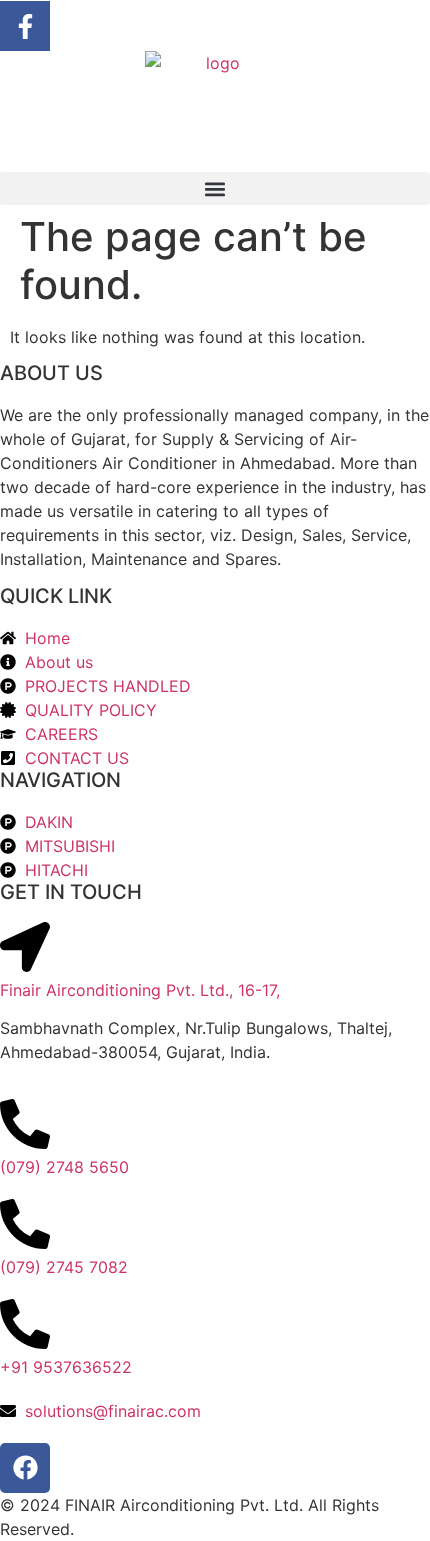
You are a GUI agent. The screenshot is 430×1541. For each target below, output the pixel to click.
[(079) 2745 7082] (25, 1224)
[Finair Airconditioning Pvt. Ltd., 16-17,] (25, 947)
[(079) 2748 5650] (25, 1124)
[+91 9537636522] (25, 1324)
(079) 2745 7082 (64, 1267)
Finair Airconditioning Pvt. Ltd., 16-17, (140, 990)
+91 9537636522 (66, 1367)
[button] (215, 188)
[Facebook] (25, 1468)
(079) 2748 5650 (64, 1167)
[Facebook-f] (25, 26)
